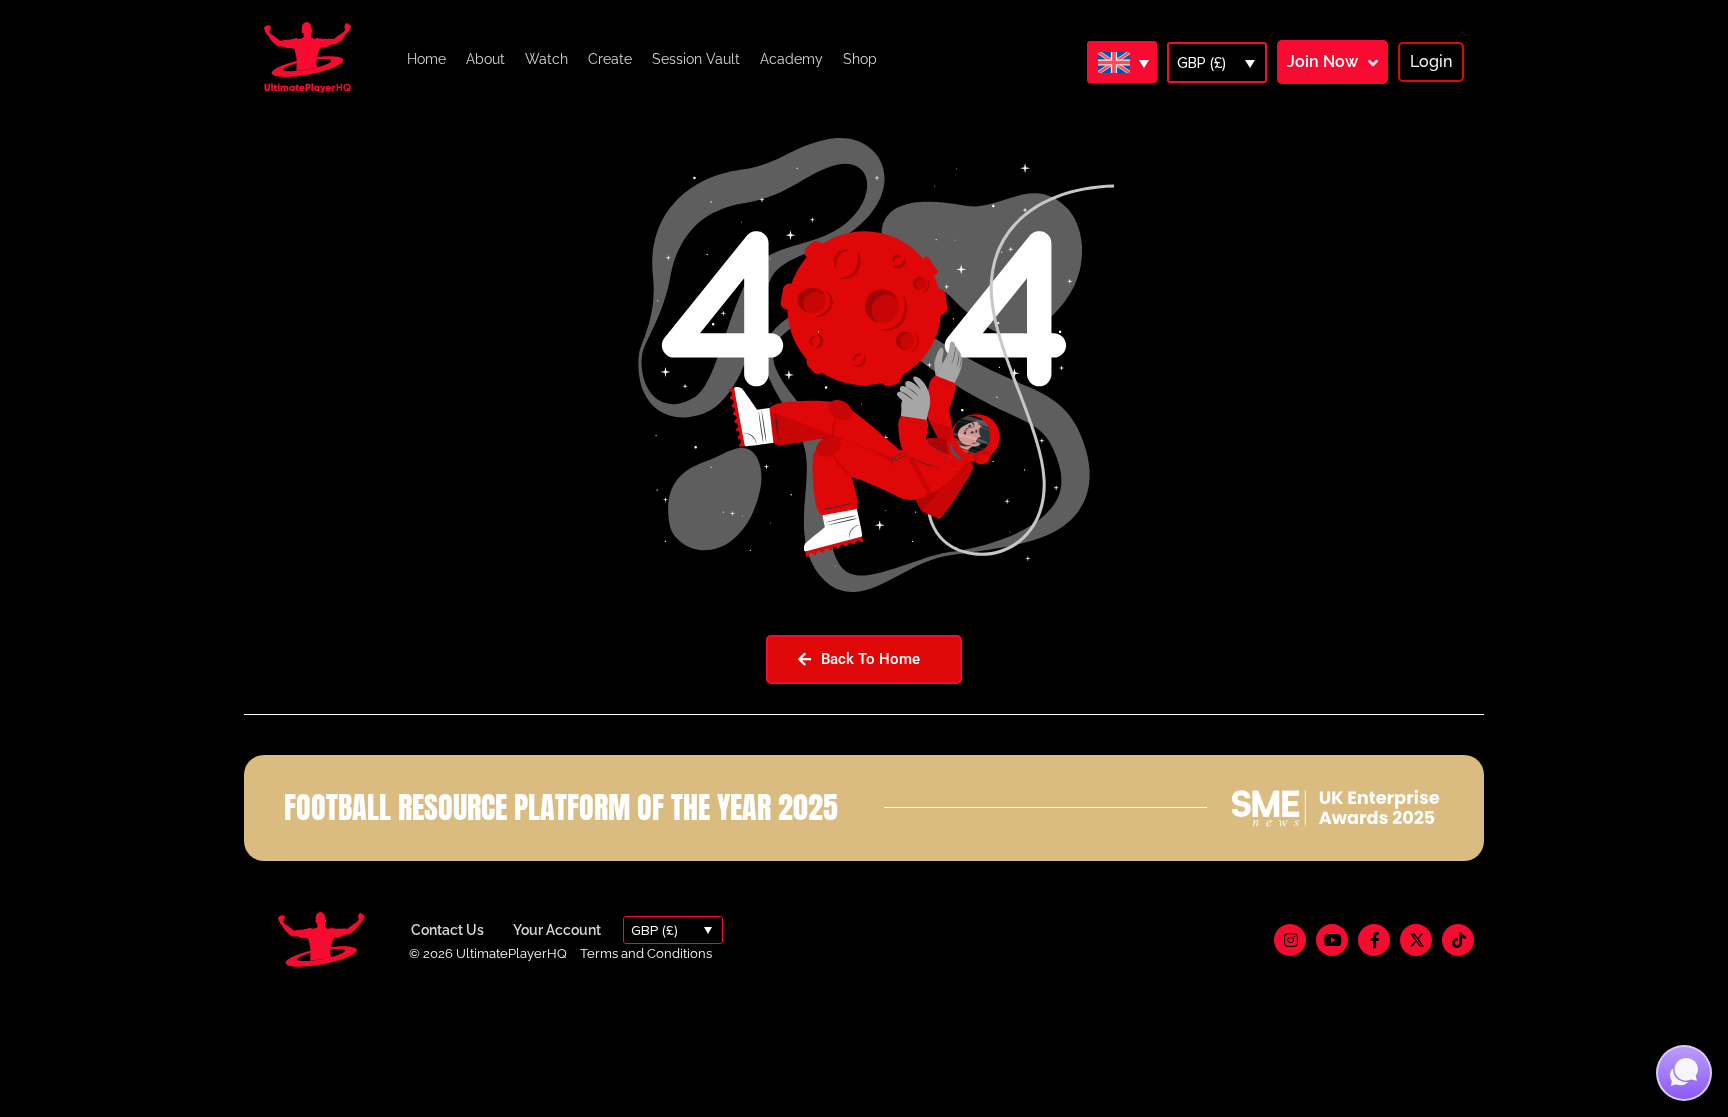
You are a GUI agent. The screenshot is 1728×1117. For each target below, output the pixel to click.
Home (426, 59)
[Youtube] (1332, 940)
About (485, 59)
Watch (546, 59)
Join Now (1322, 61)
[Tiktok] (1458, 940)
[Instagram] (1290, 940)
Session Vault (696, 59)
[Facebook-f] (1374, 940)
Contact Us (447, 930)
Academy (791, 59)
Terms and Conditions (646, 953)
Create (610, 59)
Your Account (557, 930)
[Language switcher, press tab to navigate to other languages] (1122, 62)
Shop (860, 59)
